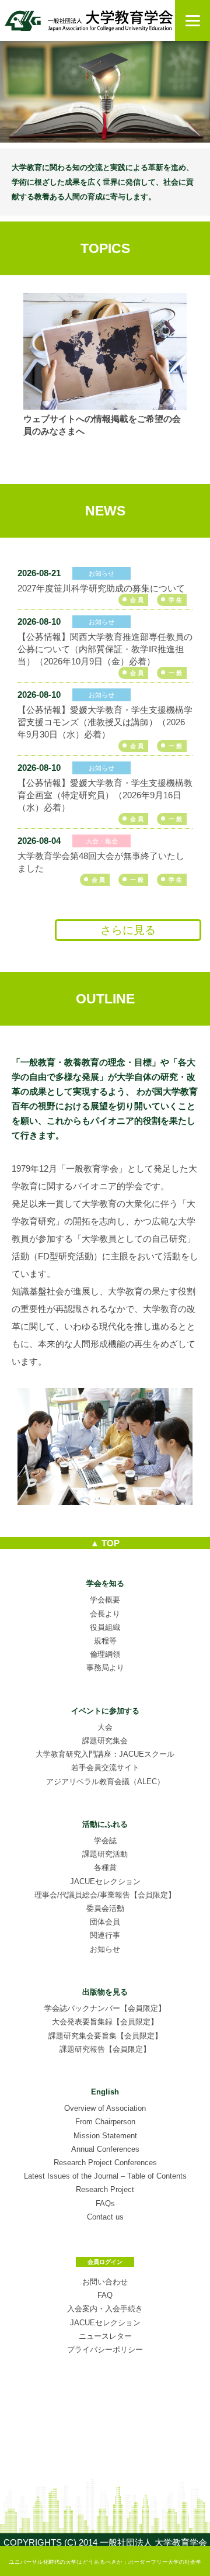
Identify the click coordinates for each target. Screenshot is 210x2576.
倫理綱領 (105, 1654)
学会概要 (105, 1600)
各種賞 (105, 1867)
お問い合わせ (105, 2282)
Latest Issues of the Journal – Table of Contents (105, 2176)
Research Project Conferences (105, 2163)
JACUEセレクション (105, 1881)
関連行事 (105, 1935)
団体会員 (105, 1922)
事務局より (105, 1668)
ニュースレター (105, 2336)
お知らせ (105, 1949)
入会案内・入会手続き (105, 2309)
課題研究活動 (105, 1854)
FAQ (105, 2295)
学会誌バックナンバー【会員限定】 (105, 2008)
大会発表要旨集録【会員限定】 (105, 2022)
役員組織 (105, 1627)
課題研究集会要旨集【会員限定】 (105, 2036)
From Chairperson (105, 2122)
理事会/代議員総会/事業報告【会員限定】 (105, 1895)
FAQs (105, 2203)
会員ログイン (105, 2262)
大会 (105, 1727)
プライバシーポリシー (105, 2350)
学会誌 (105, 1841)
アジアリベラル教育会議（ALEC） (105, 1782)
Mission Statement (105, 2136)
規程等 (105, 1641)
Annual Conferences (105, 2149)
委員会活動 (105, 1908)
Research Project (105, 2189)
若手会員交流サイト (105, 1767)
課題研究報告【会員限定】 (105, 2049)
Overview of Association (105, 2108)
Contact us (105, 2217)
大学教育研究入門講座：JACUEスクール (105, 1754)
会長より (105, 1614)
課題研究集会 (105, 1741)
